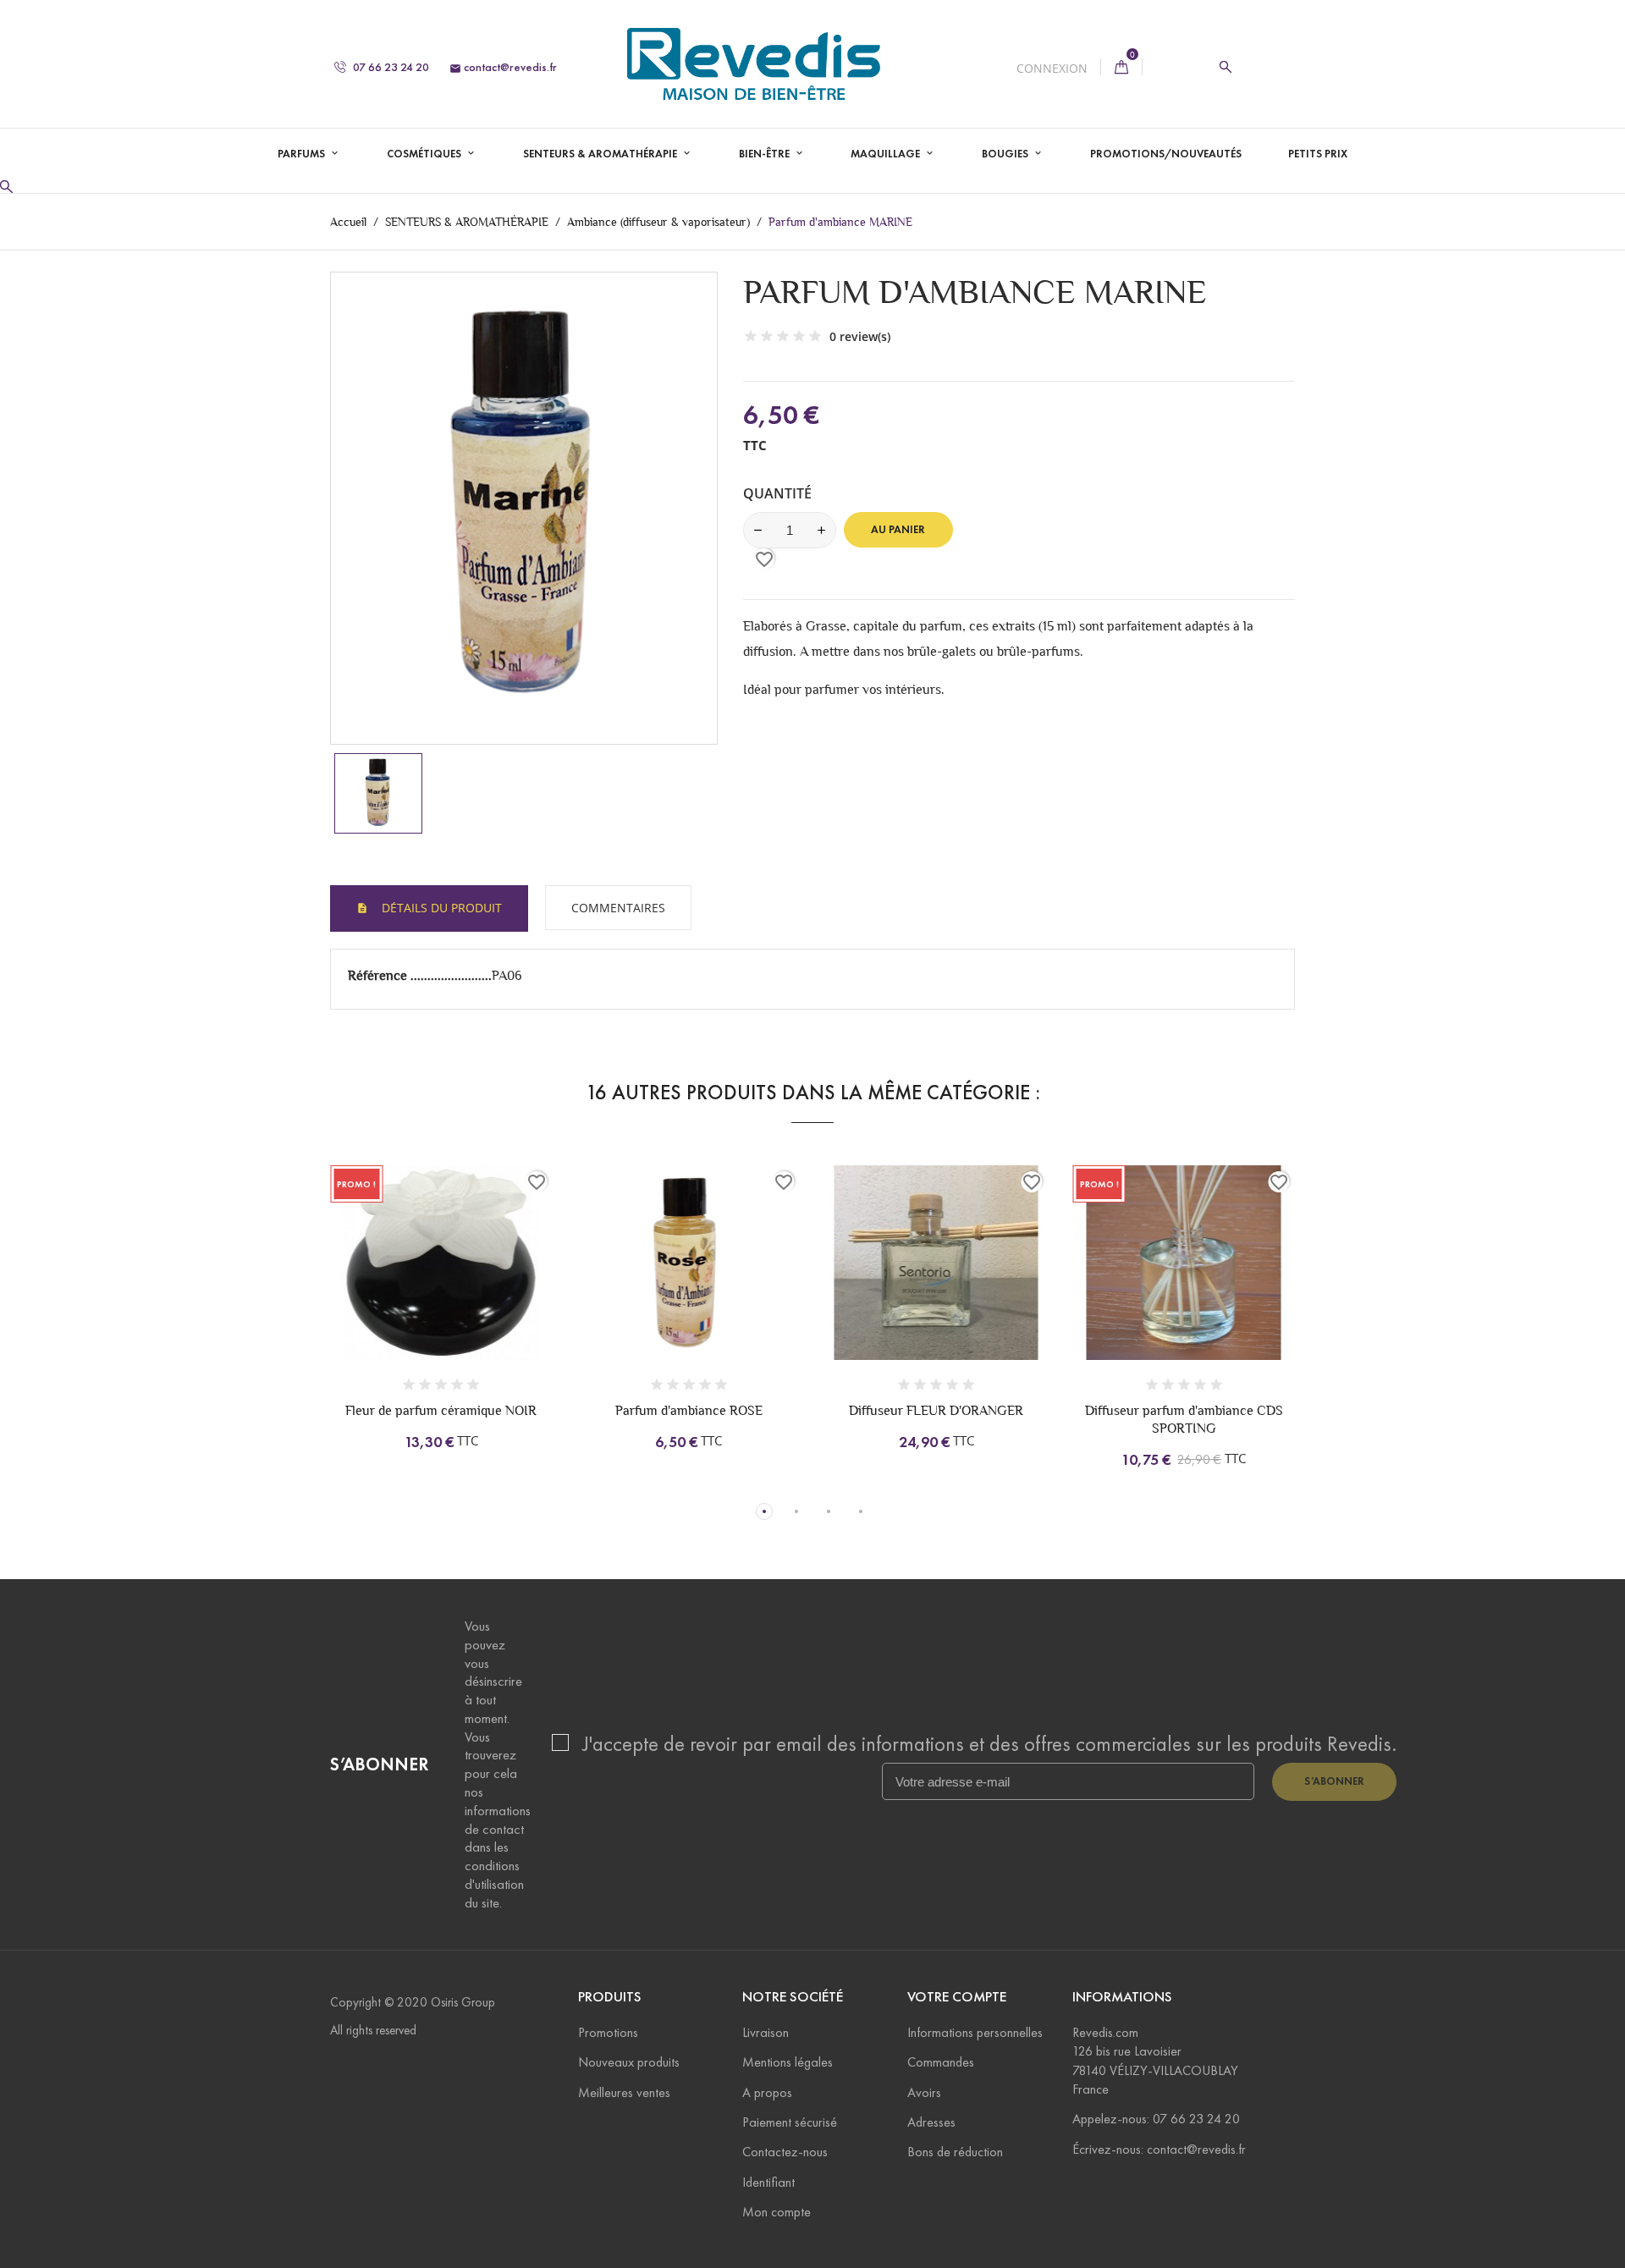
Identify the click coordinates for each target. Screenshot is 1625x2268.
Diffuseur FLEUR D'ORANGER (936, 1410)
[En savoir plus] (505, 1283)
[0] (1121, 67)
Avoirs (924, 2092)
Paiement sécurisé (790, 2122)
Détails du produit (440, 908)
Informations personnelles (975, 2032)
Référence (379, 975)
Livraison (766, 2032)
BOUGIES (1006, 154)
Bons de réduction (955, 2152)
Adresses (931, 2122)
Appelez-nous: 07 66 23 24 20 (1156, 2119)
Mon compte (777, 2212)
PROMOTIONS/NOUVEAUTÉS (1166, 154)
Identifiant (768, 2182)
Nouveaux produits (629, 2062)
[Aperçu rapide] (470, 1283)
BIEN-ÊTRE (766, 154)
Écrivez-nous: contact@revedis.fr (1159, 2149)
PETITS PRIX (1318, 154)
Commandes (941, 2062)
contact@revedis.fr (503, 67)
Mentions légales (788, 2062)
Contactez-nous (785, 2152)
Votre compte (957, 1997)
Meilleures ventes (624, 2092)
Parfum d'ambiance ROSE (689, 1410)
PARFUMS (303, 154)
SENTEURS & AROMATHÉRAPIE (601, 154)
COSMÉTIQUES (425, 154)
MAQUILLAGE (887, 154)
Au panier (898, 530)
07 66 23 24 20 (390, 67)
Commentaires (618, 908)
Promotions (608, 2032)
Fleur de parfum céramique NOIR (441, 1410)
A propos (767, 2092)
